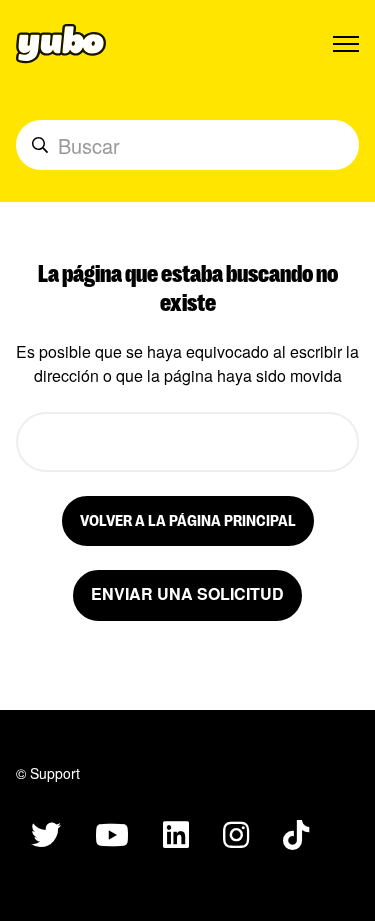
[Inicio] (61, 44)
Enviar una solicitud (187, 593)
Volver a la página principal (188, 519)
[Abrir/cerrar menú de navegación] (346, 44)
